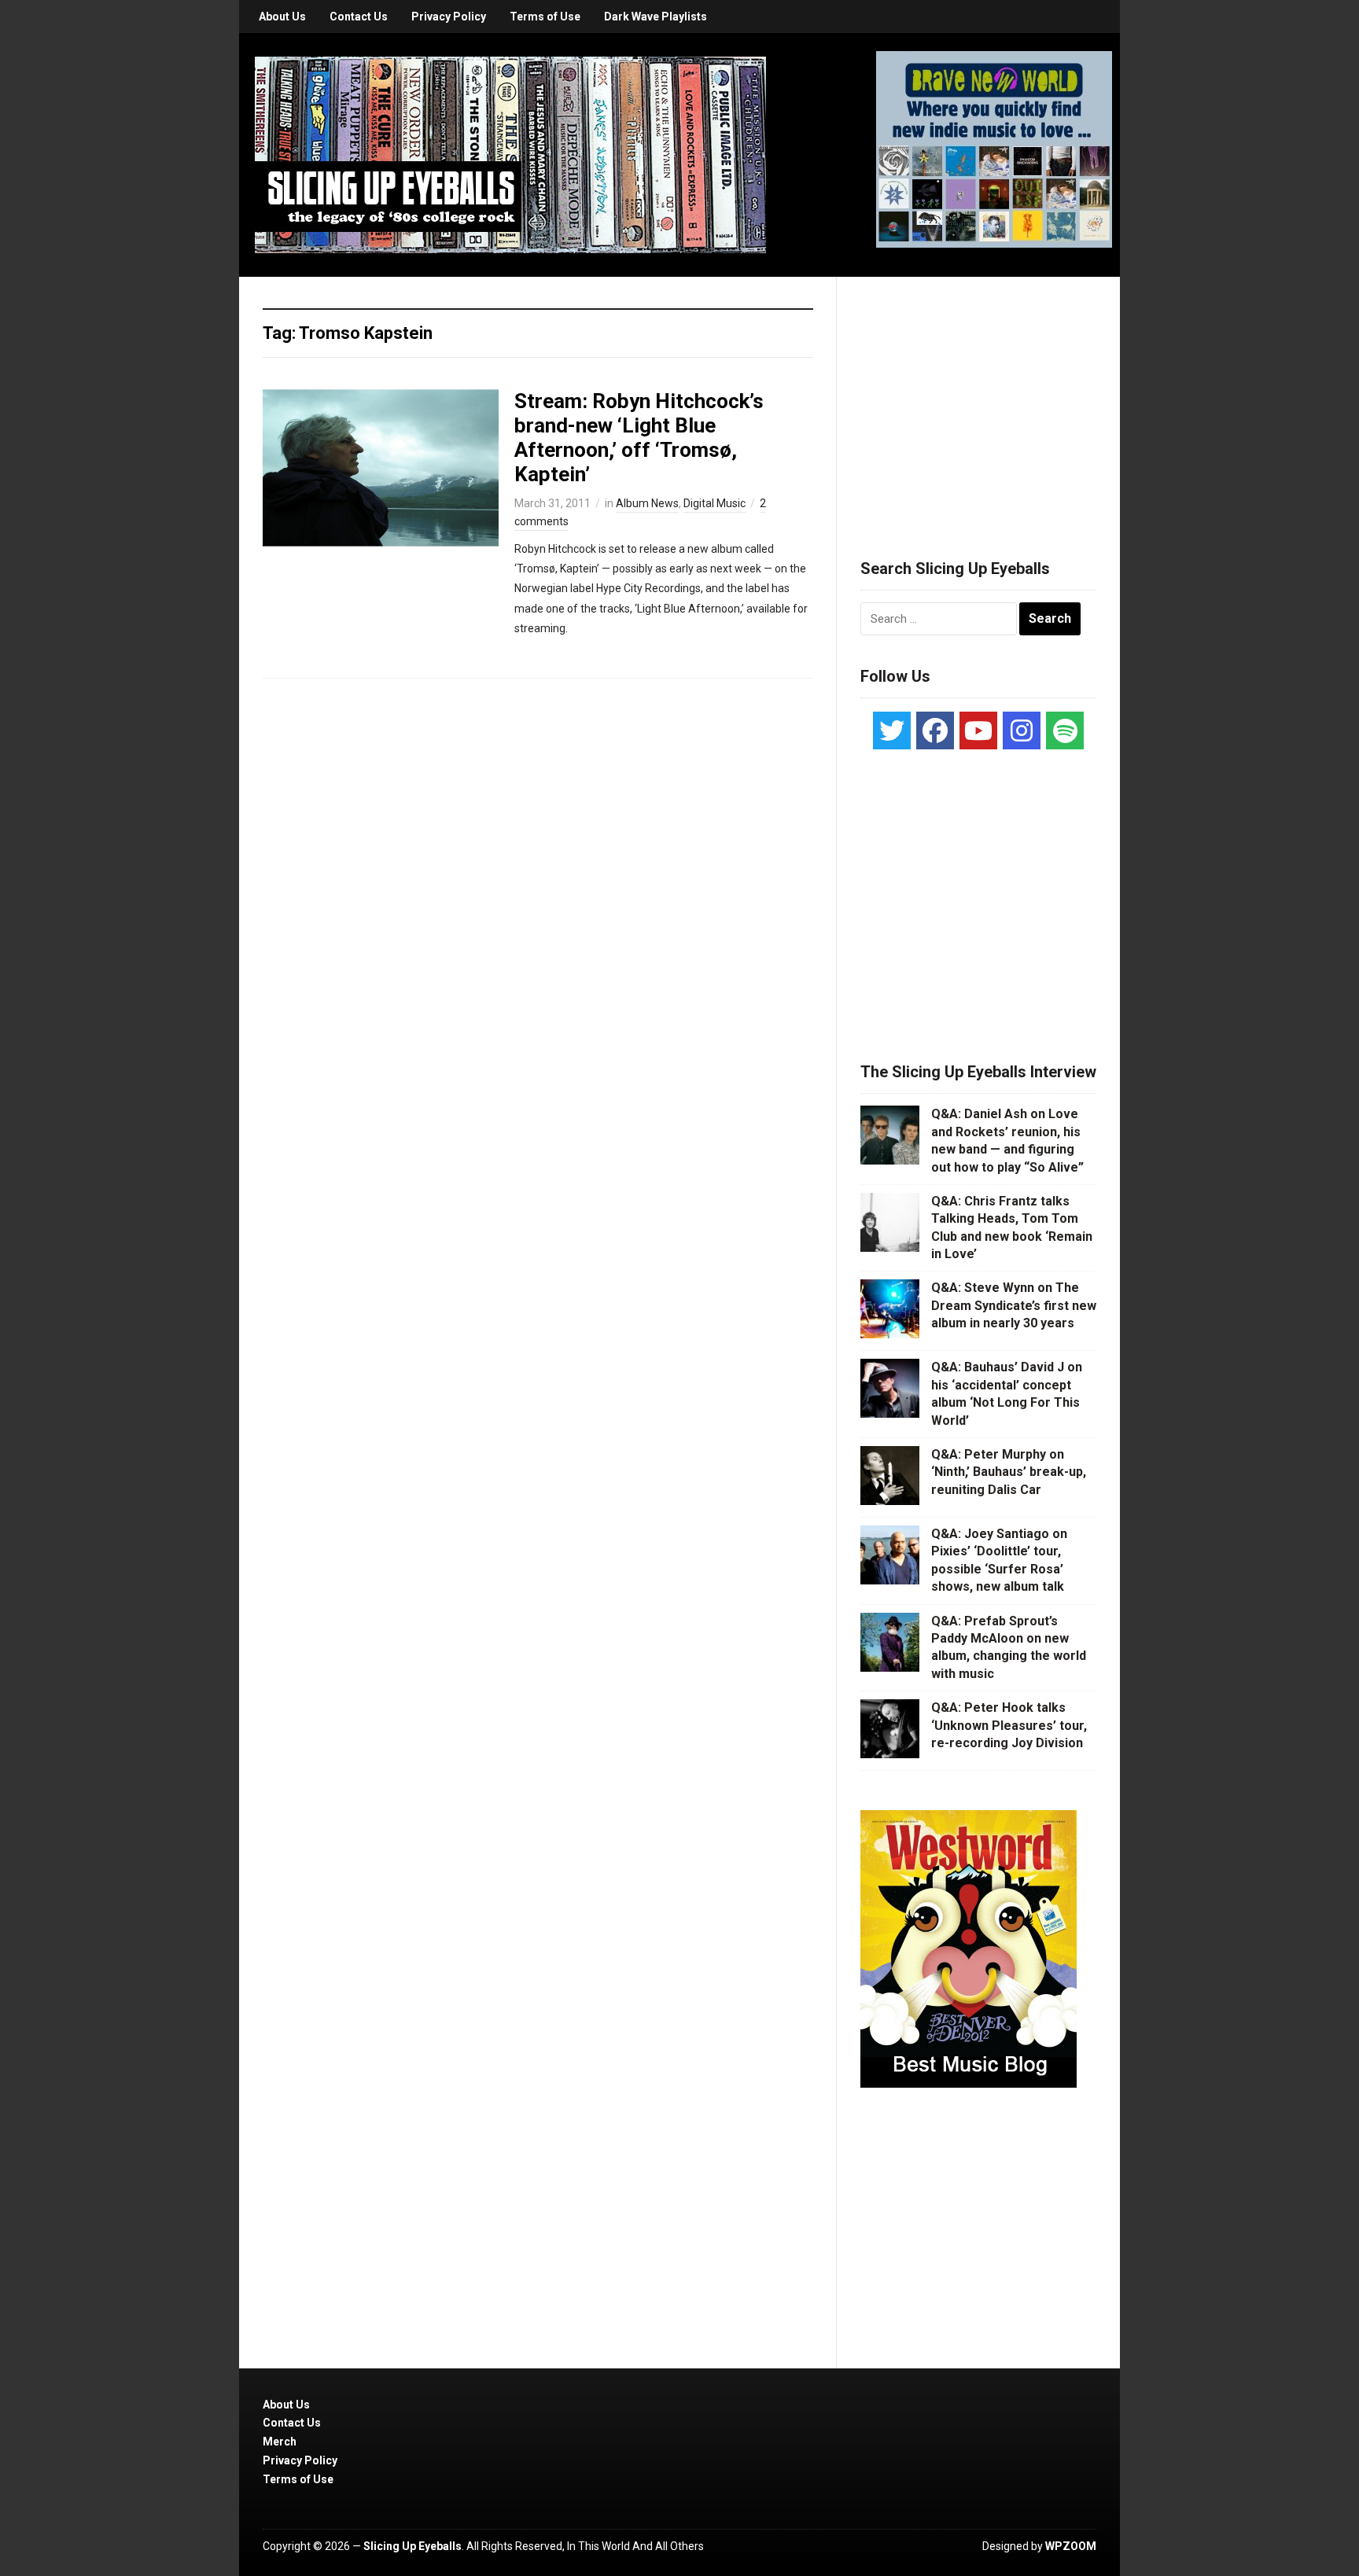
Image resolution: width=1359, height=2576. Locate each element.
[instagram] (1022, 730)
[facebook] (935, 730)
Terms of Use (545, 17)
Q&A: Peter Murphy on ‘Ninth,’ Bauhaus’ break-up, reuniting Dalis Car (1009, 1472)
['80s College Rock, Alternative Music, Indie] (510, 154)
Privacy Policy (449, 17)
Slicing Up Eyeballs (412, 2546)
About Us (282, 17)
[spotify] (1065, 730)
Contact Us (359, 17)
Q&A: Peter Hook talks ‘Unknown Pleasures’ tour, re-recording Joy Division (1009, 1725)
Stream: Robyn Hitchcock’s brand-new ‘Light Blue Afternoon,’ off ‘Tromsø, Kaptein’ (639, 438)
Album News (647, 503)
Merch (280, 2442)
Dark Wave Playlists (656, 17)
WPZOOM (1071, 2546)
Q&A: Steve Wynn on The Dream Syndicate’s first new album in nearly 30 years (1014, 1305)
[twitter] (892, 730)
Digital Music (714, 503)
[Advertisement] (978, 399)
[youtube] (978, 730)
